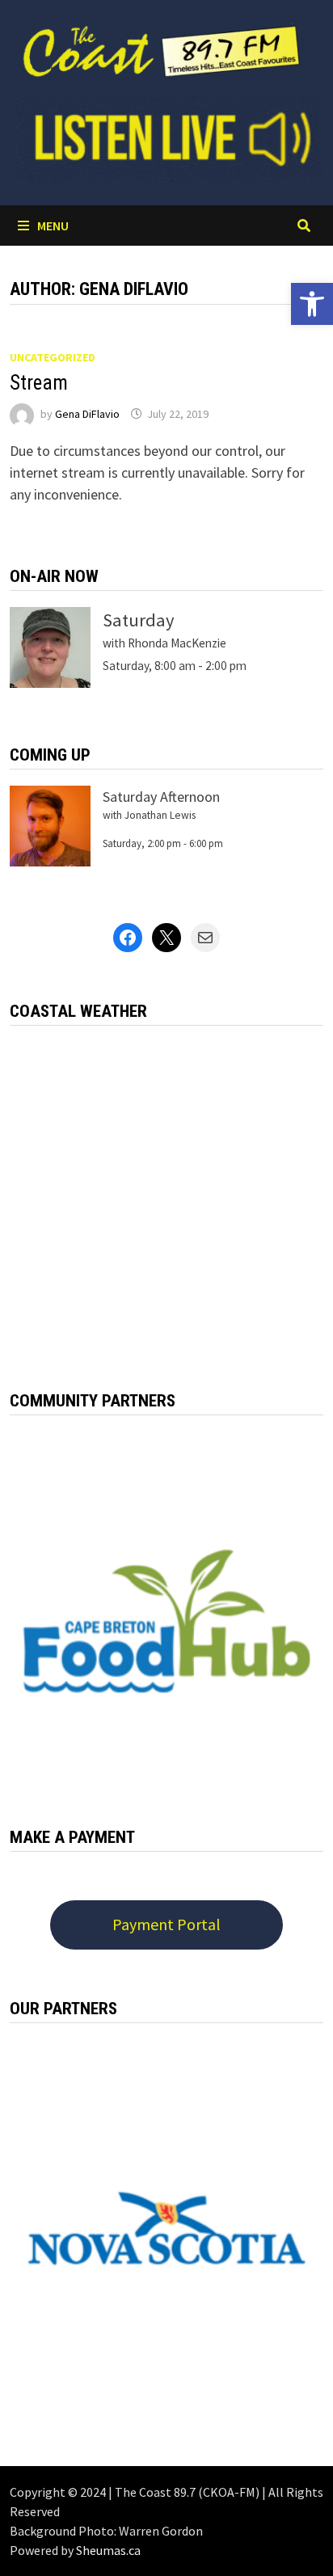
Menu (53, 226)
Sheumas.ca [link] (108, 2550)
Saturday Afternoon (161, 797)
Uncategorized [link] (53, 357)
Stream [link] (39, 383)
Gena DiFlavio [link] (87, 414)
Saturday (139, 620)
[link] (312, 304)
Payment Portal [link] (166, 1924)
